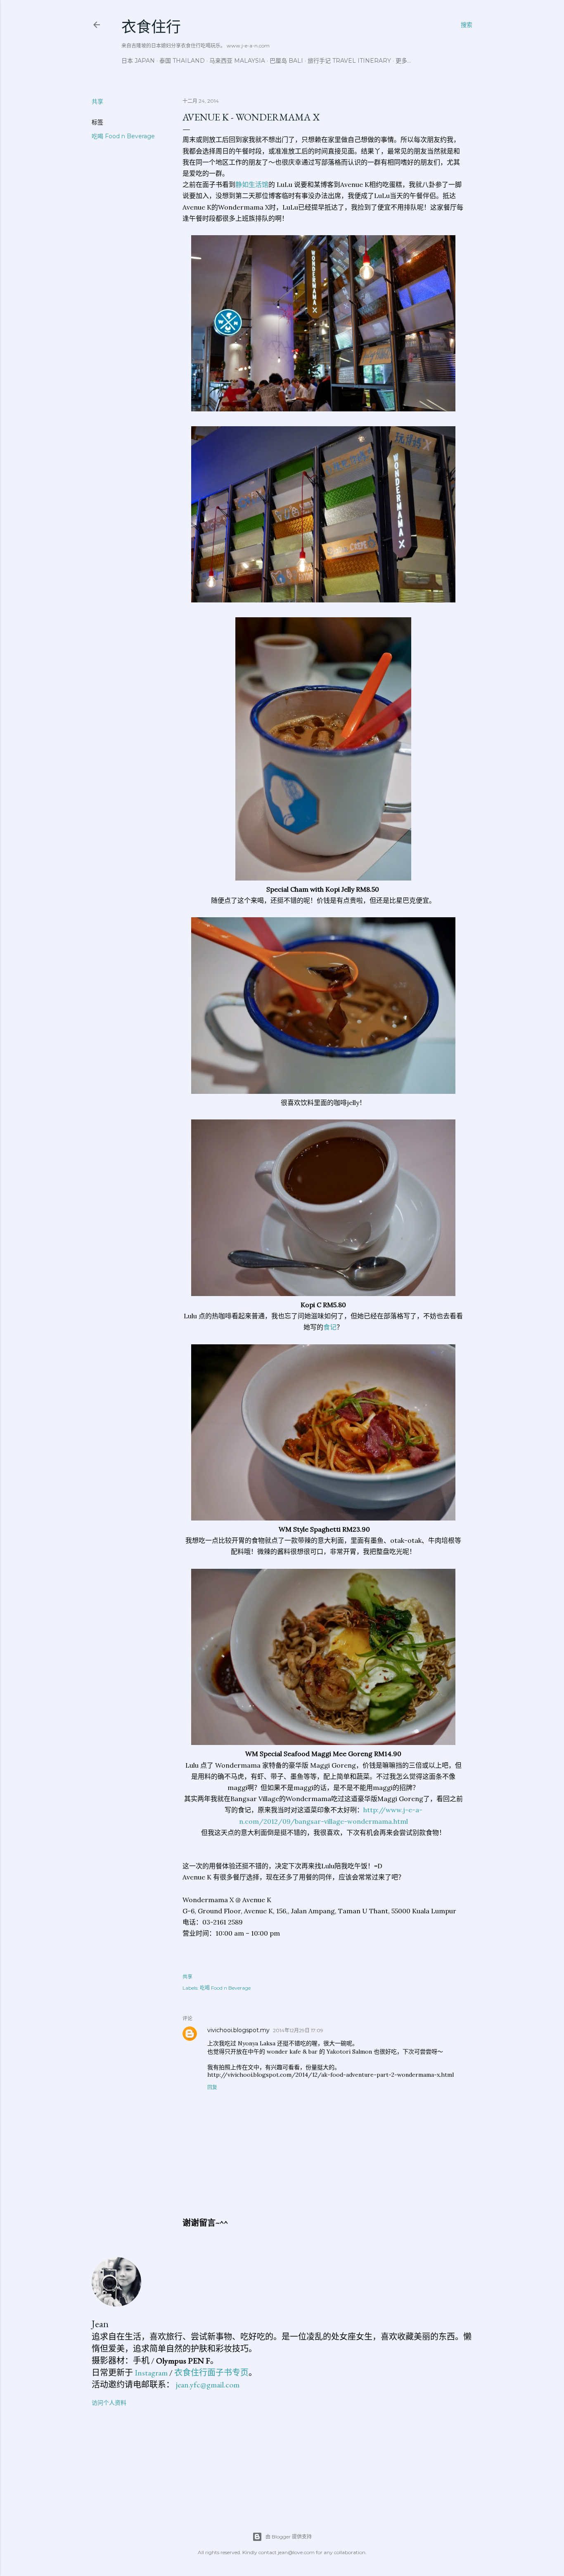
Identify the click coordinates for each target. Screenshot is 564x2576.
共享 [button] (97, 102)
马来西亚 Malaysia (237, 61)
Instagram (151, 2373)
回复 (212, 2087)
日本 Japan (138, 61)
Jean (100, 2324)
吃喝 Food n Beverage (123, 136)
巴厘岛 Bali (286, 61)
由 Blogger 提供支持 (289, 2537)
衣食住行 (151, 27)
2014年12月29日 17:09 (298, 2030)
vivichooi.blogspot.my (238, 2030)
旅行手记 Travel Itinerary (349, 61)
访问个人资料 (109, 2403)
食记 (330, 1327)
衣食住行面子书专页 (211, 2373)
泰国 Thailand (182, 61)
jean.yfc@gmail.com (208, 2385)
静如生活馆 (252, 184)
